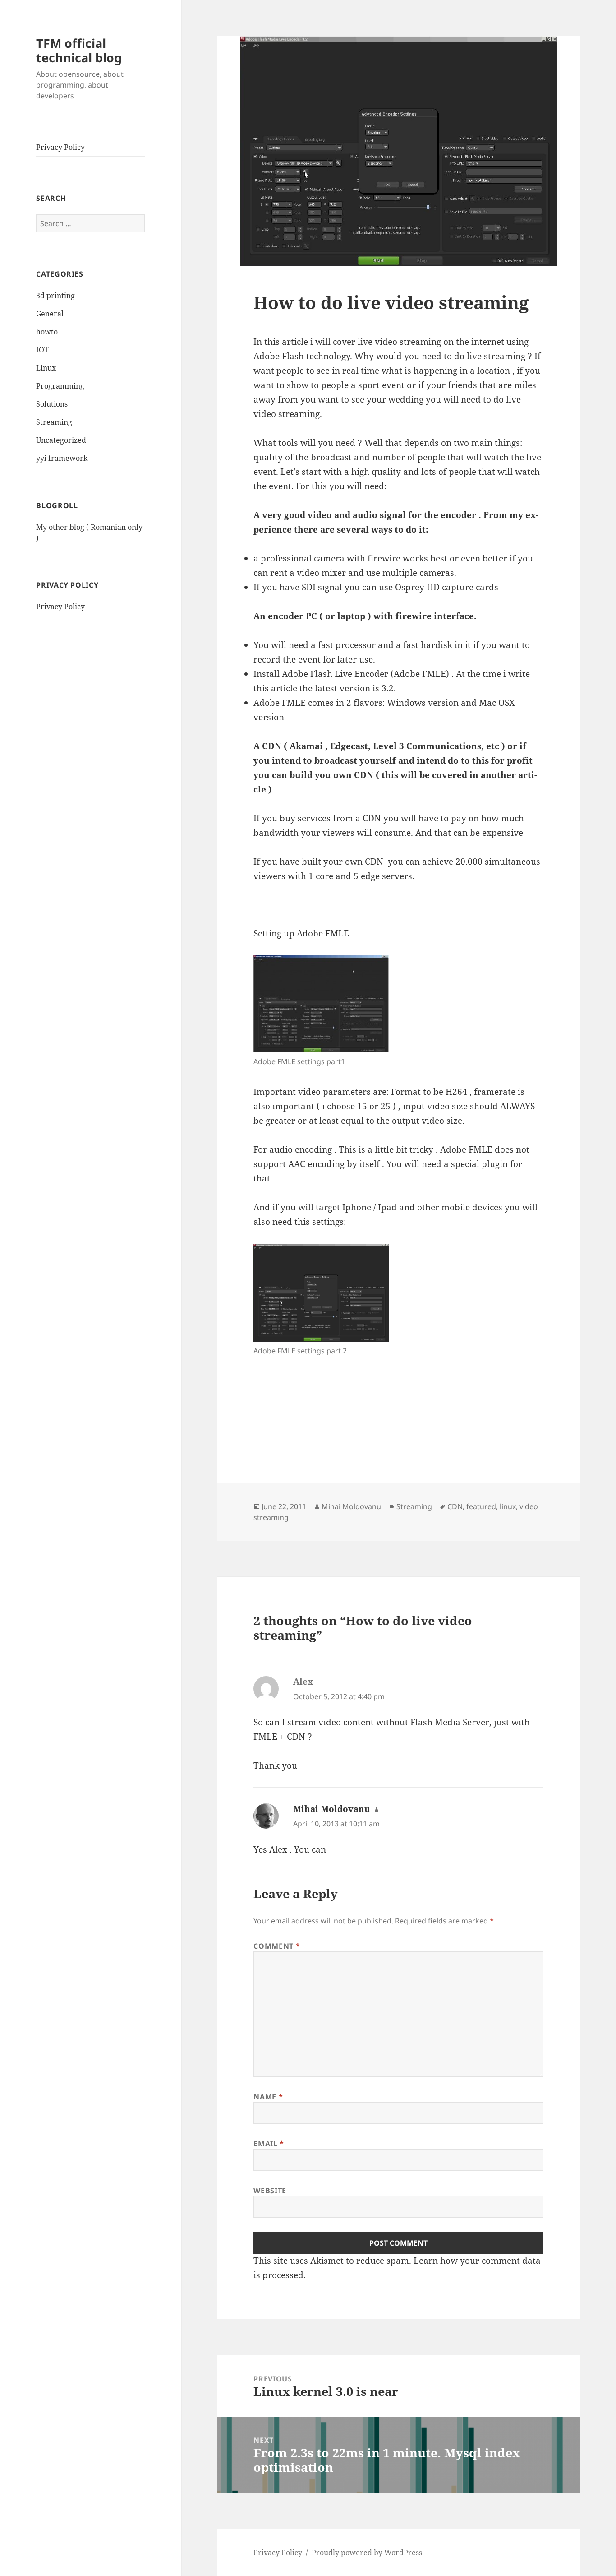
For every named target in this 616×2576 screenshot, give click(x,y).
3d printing (55, 296)
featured (481, 1506)
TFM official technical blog (79, 50)
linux (508, 1506)
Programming (60, 386)
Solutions (52, 404)
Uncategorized (61, 440)
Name (268, 2097)
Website (270, 2191)
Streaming (54, 422)
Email (269, 2144)
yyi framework (62, 458)
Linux (46, 368)
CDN (455, 1506)
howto (47, 332)
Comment (277, 1946)
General (50, 314)
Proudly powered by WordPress (367, 2553)
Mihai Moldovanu (351, 1506)
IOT (42, 350)
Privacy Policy (60, 147)
